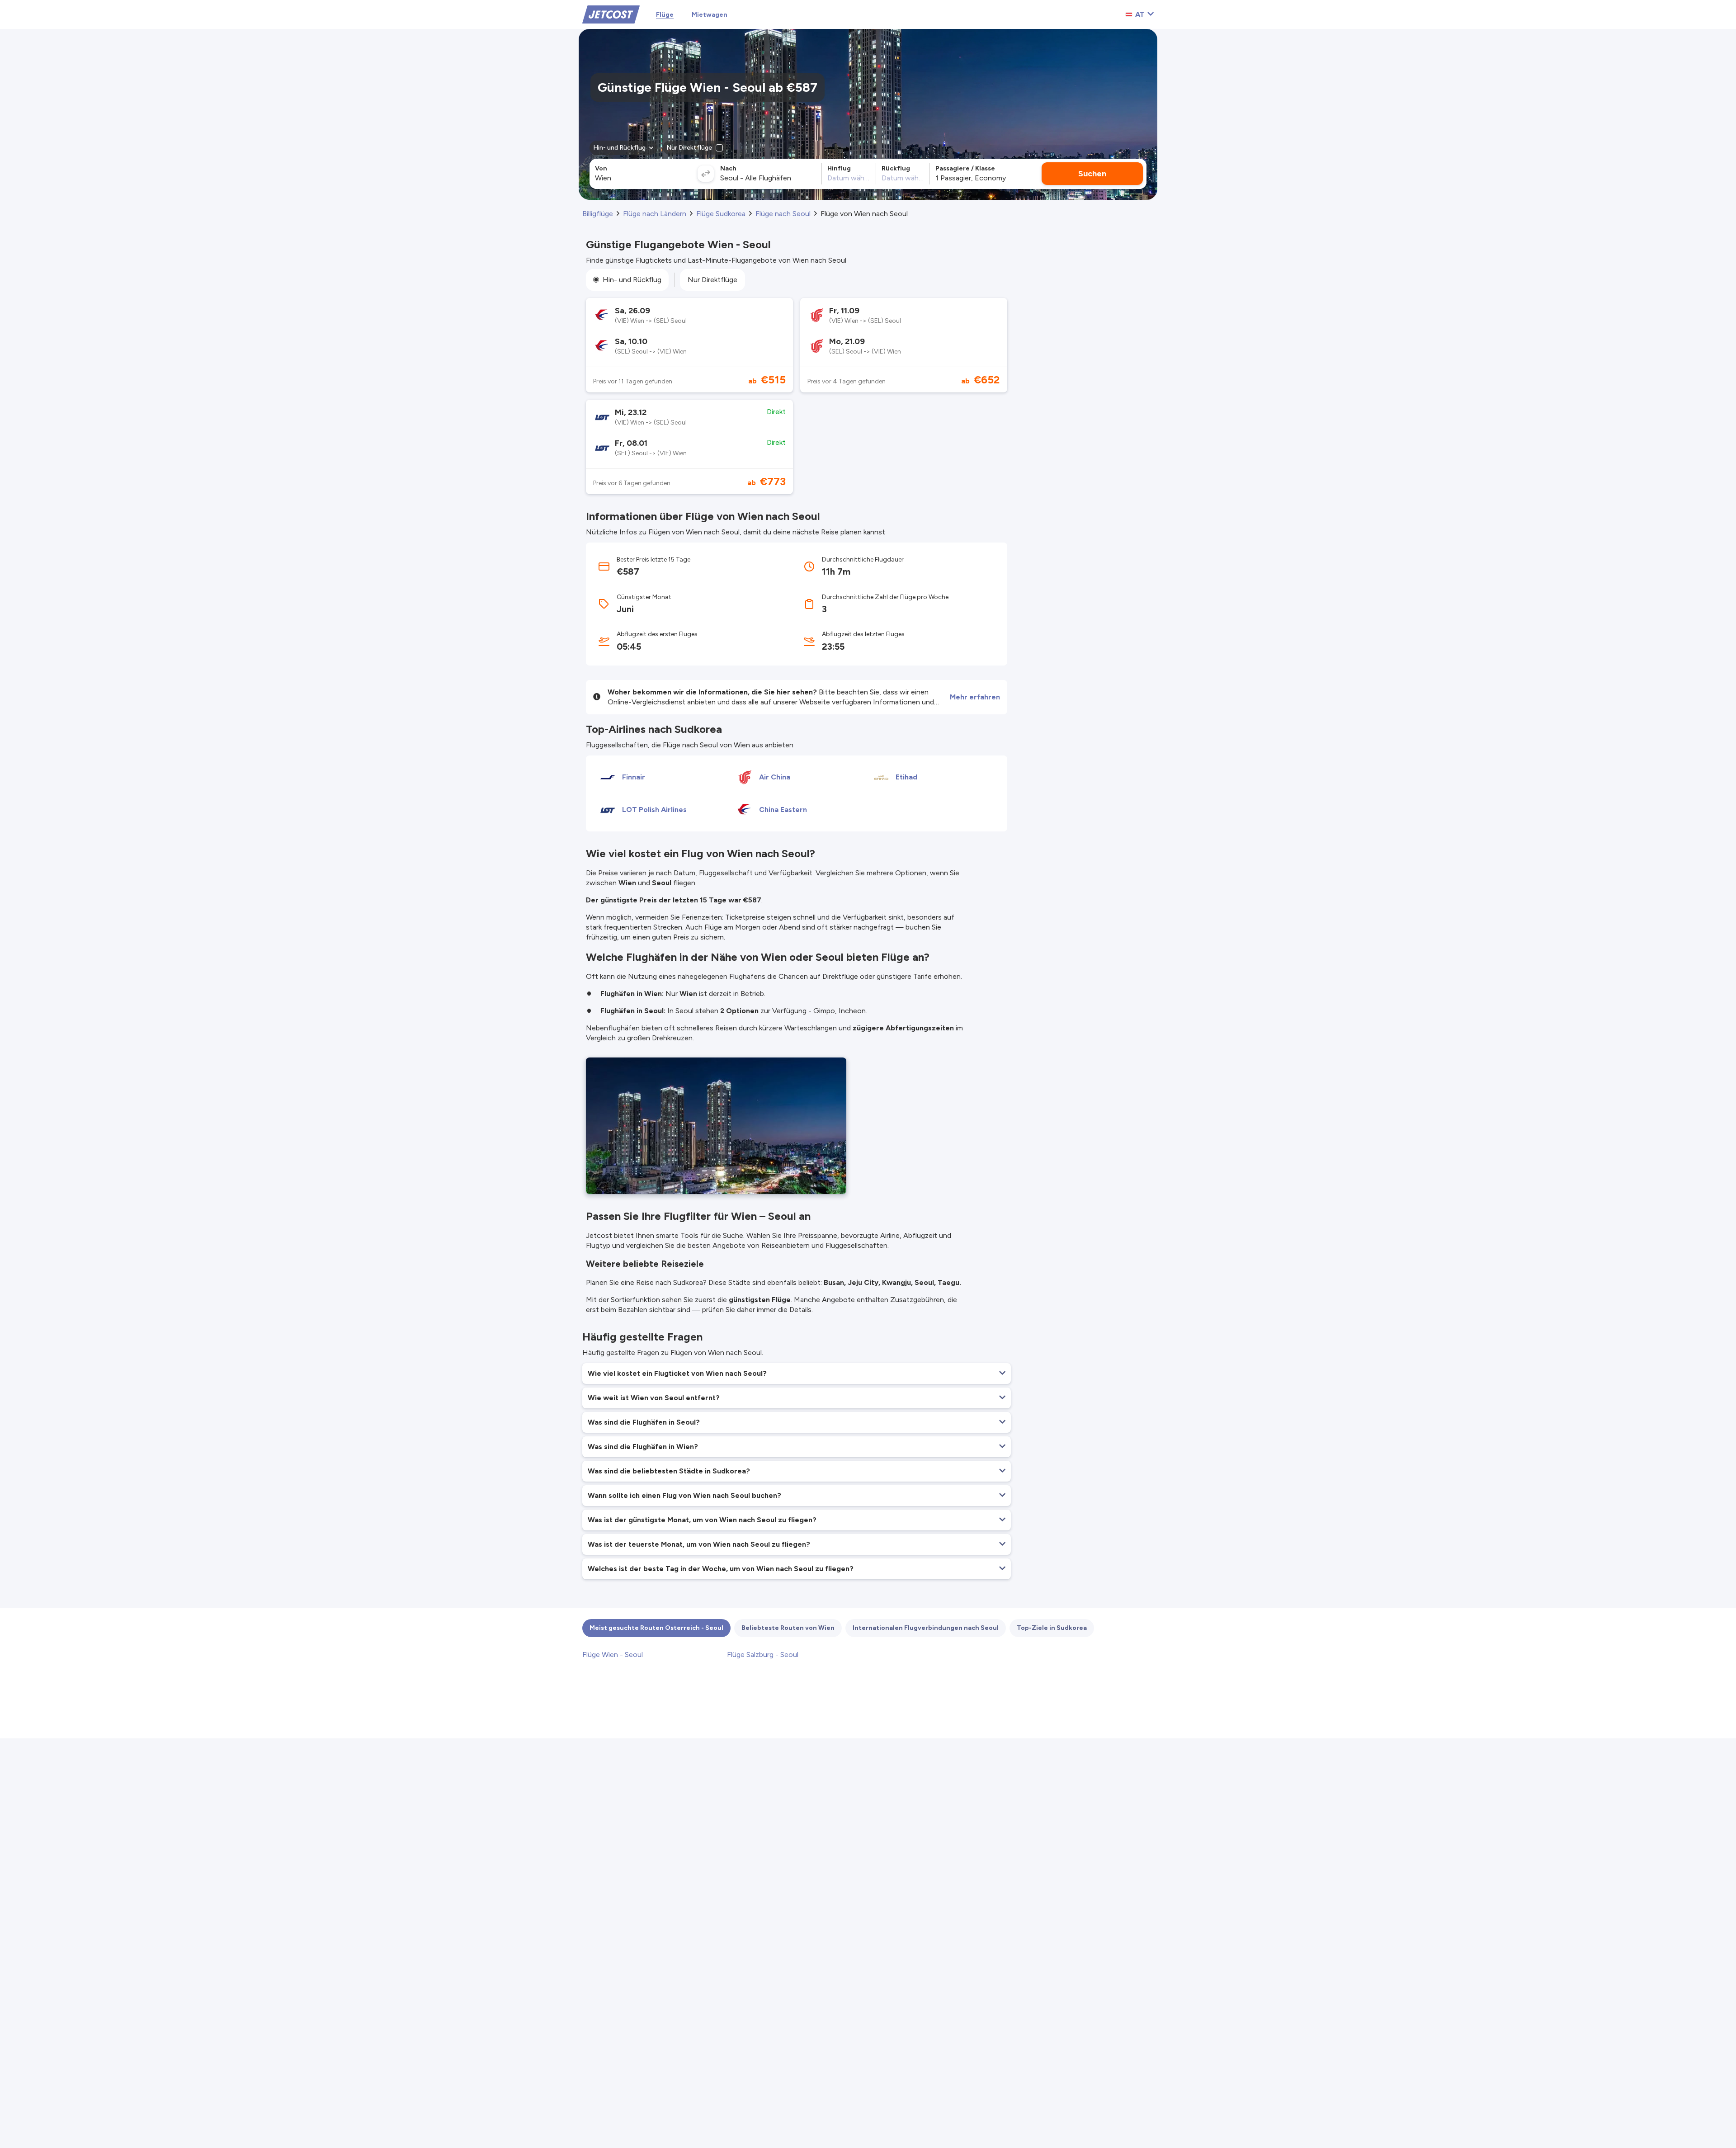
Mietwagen (710, 15)
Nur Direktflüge (712, 280)
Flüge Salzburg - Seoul (763, 1655)
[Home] (611, 14)
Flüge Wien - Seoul (613, 1655)
